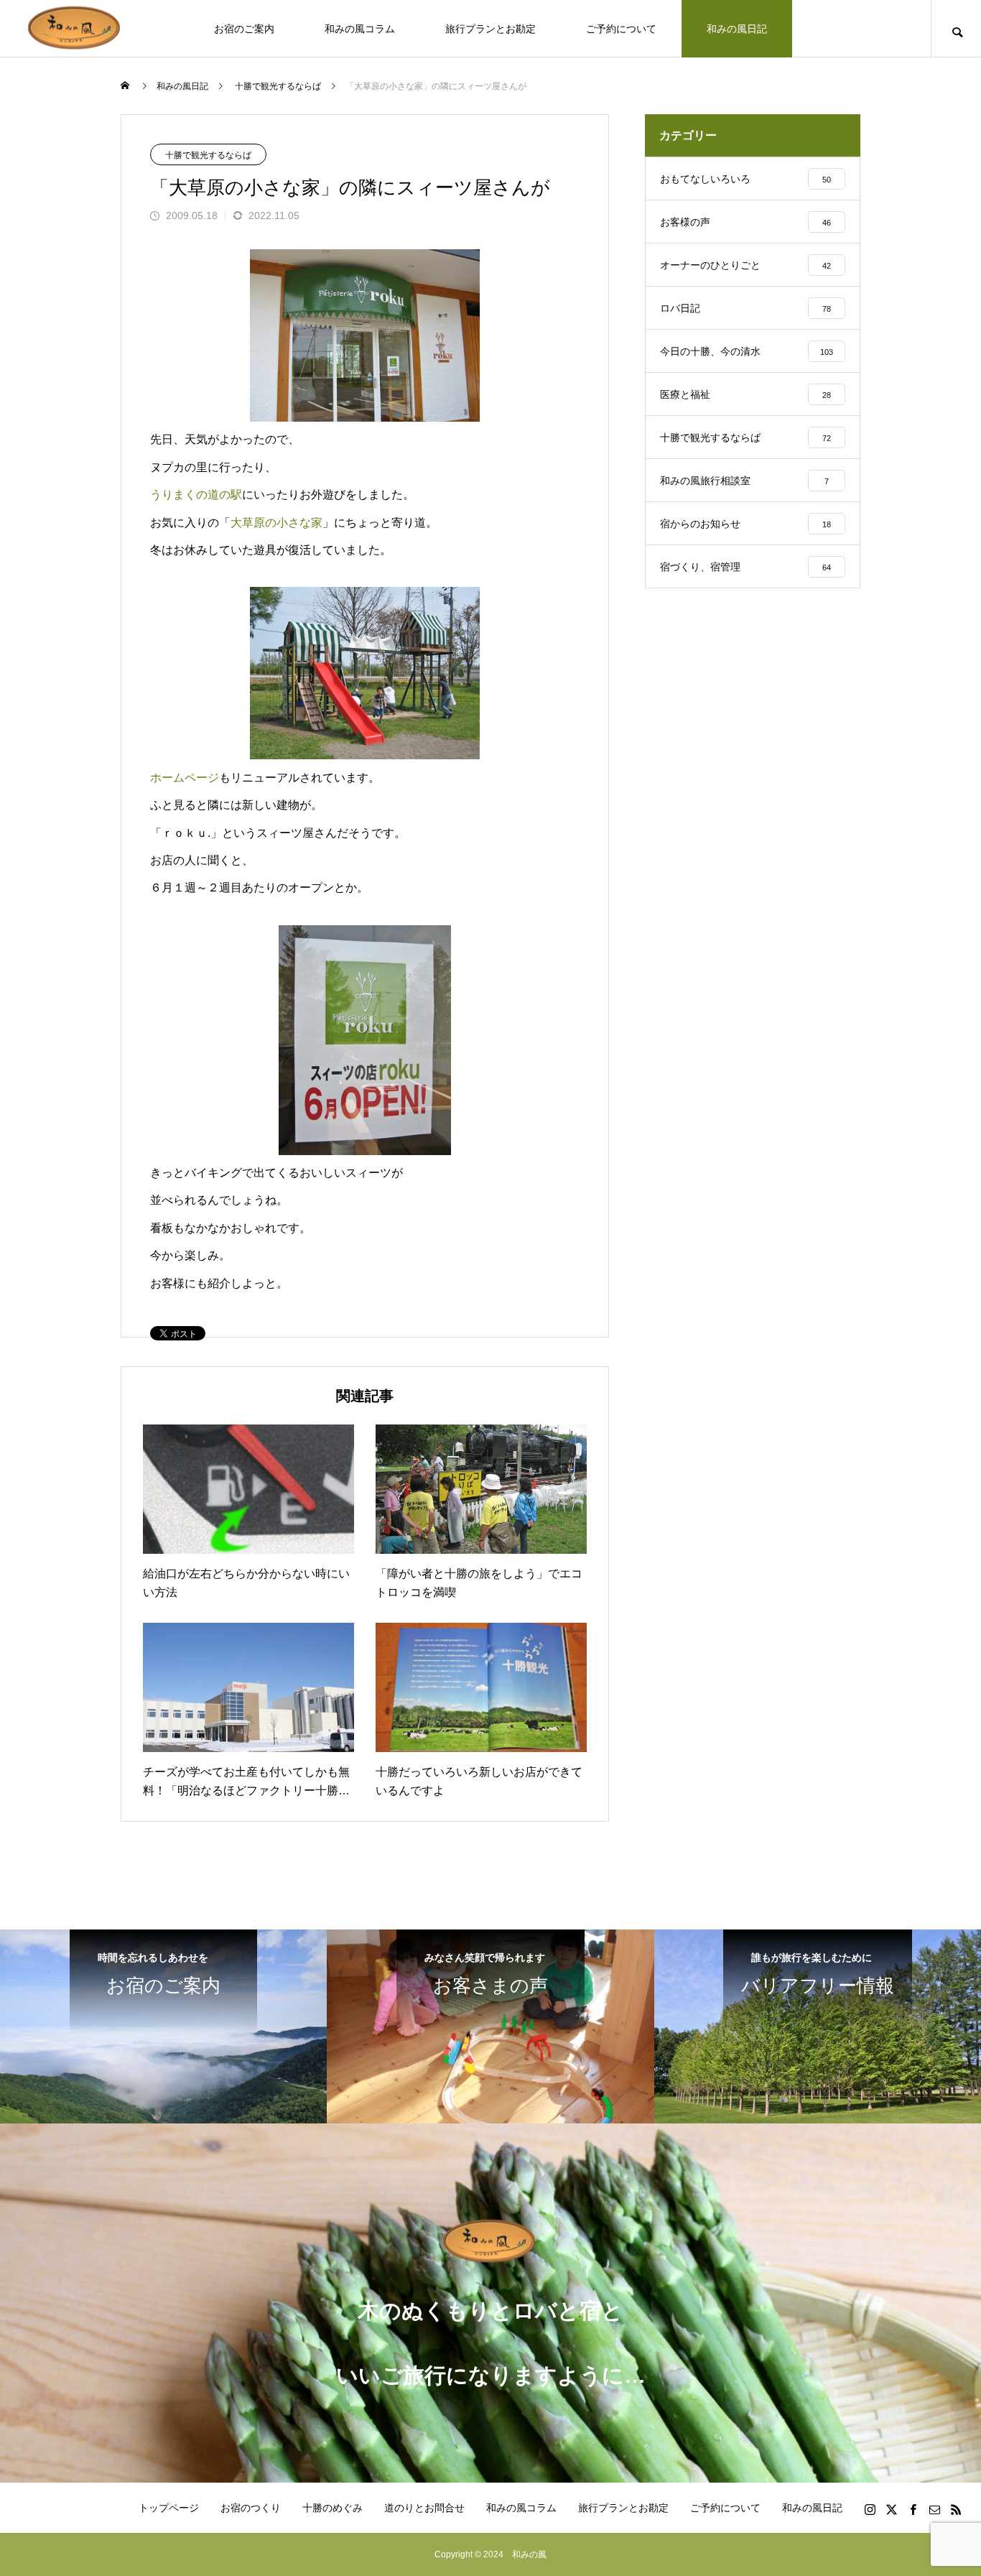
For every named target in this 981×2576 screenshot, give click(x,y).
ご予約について (621, 29)
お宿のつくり (251, 2508)
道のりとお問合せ (424, 2508)
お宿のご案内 (244, 29)
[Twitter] (891, 2509)
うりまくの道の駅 (196, 495)
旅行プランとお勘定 (490, 29)
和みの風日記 (737, 29)
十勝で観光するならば (208, 155)
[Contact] (934, 2509)
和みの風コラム (360, 29)
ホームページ (185, 778)
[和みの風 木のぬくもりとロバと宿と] (75, 28)
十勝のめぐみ (333, 2508)
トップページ (169, 2508)
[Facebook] (913, 2509)
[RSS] (956, 2509)
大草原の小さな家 (276, 523)
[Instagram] (870, 2509)
